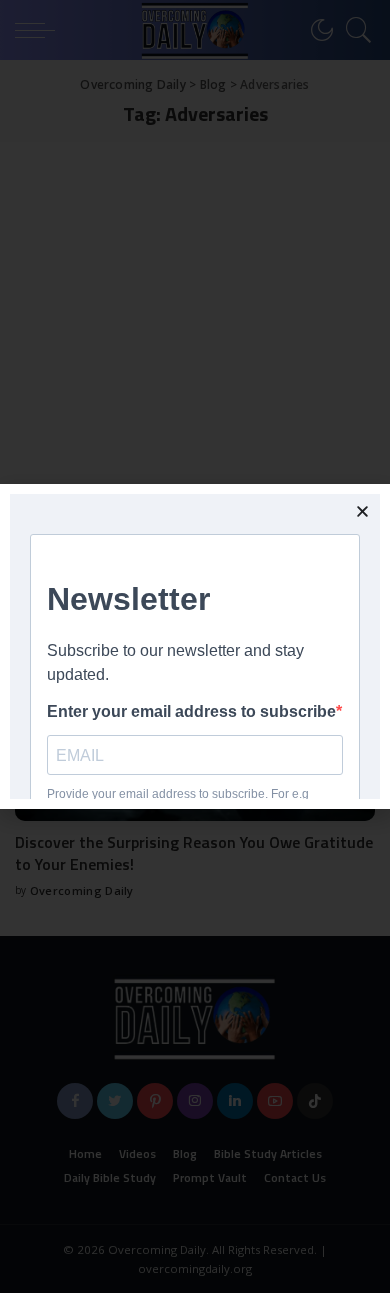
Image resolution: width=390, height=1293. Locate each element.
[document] (195, 646)
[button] (362, 511)
